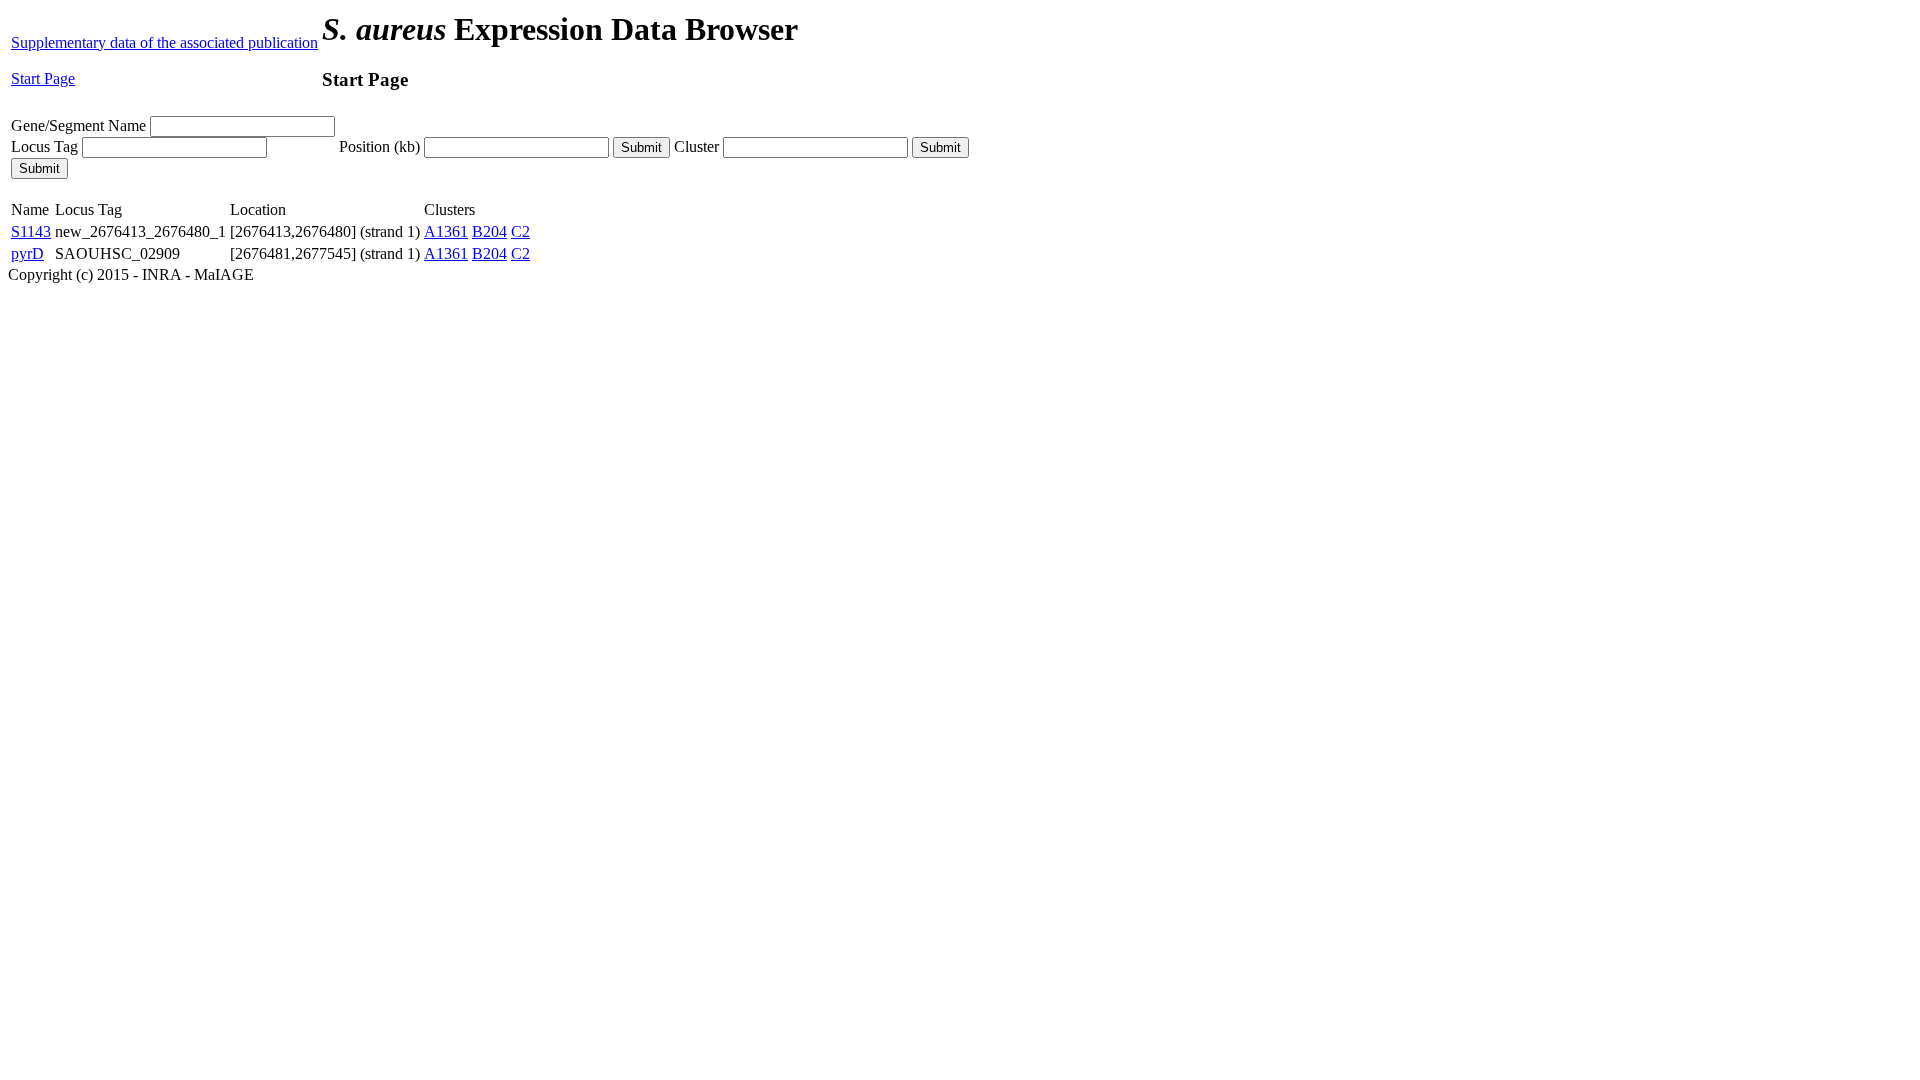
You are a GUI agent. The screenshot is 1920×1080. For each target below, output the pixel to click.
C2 (520, 231)
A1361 (446, 231)
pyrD (27, 253)
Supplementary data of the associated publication (164, 42)
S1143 (31, 231)
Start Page (43, 78)
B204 (489, 231)
